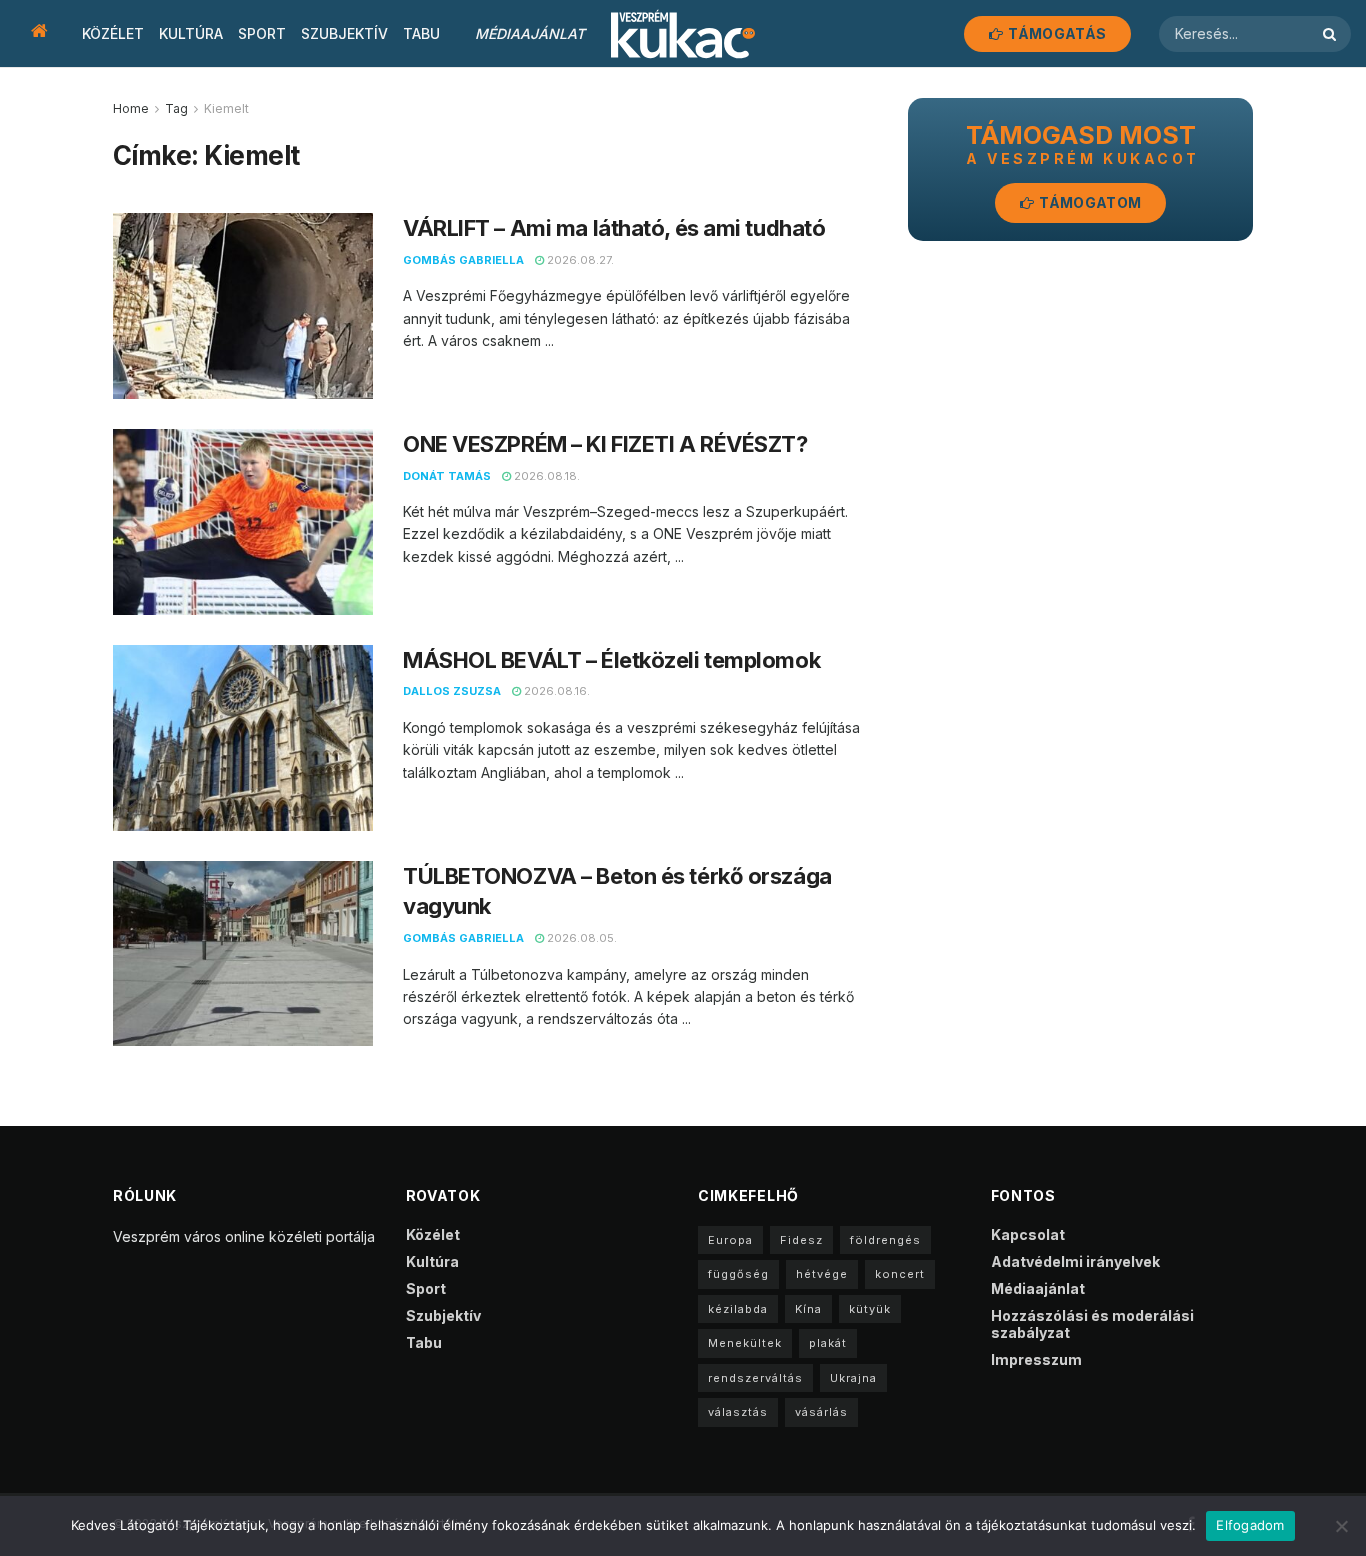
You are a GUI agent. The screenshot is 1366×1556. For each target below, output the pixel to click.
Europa (730, 1240)
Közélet (113, 33)
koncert (900, 1274)
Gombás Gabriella (463, 260)
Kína (808, 1309)
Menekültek (745, 1343)
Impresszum (1036, 1359)
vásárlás (821, 1412)
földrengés (885, 1240)
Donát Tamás (447, 476)
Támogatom (1088, 202)
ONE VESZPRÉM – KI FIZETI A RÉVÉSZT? (607, 444)
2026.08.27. (579, 260)
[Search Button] (1332, 34)
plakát (828, 1343)
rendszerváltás (755, 1378)
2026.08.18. (545, 476)
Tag (176, 108)
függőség (738, 1274)
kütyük (870, 1309)
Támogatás (1055, 33)
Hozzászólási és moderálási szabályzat (1092, 1324)
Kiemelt (226, 108)
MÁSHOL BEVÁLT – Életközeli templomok (611, 660)
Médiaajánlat (530, 33)
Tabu (421, 33)
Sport (262, 33)
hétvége (822, 1274)
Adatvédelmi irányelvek (1075, 1261)
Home (131, 108)
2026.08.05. (580, 938)
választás (738, 1412)
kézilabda (738, 1309)
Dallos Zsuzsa (452, 691)
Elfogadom (1250, 1525)
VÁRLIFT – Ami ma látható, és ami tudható (614, 228)
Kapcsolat (1028, 1234)
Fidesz (801, 1240)
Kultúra (191, 33)
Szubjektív (344, 33)
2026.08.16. (555, 691)
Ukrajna (853, 1378)
